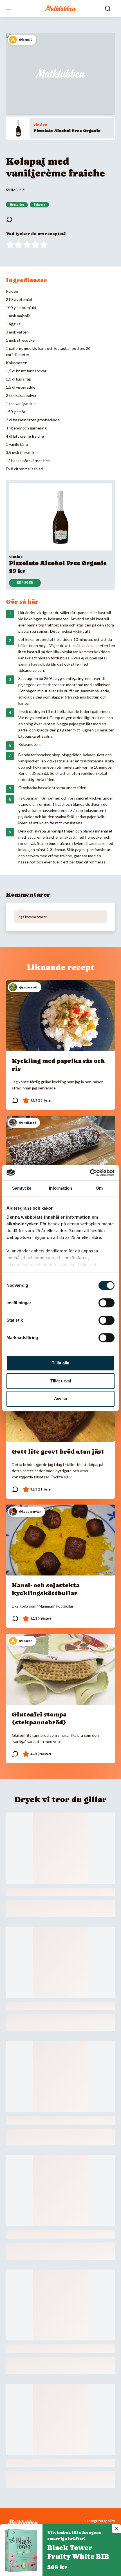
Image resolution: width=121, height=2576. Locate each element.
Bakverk (39, 205)
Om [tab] (99, 1188)
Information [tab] (60, 1188)
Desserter (17, 205)
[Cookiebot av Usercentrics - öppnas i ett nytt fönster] (90, 1173)
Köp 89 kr (25, 583)
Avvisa (60, 1399)
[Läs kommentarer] (9, 220)
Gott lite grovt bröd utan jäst (58, 1452)
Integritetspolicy (101, 2521)
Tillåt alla (60, 1363)
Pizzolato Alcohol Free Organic (67, 131)
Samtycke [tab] (22, 1188)
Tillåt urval (61, 1381)
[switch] (107, 1303)
